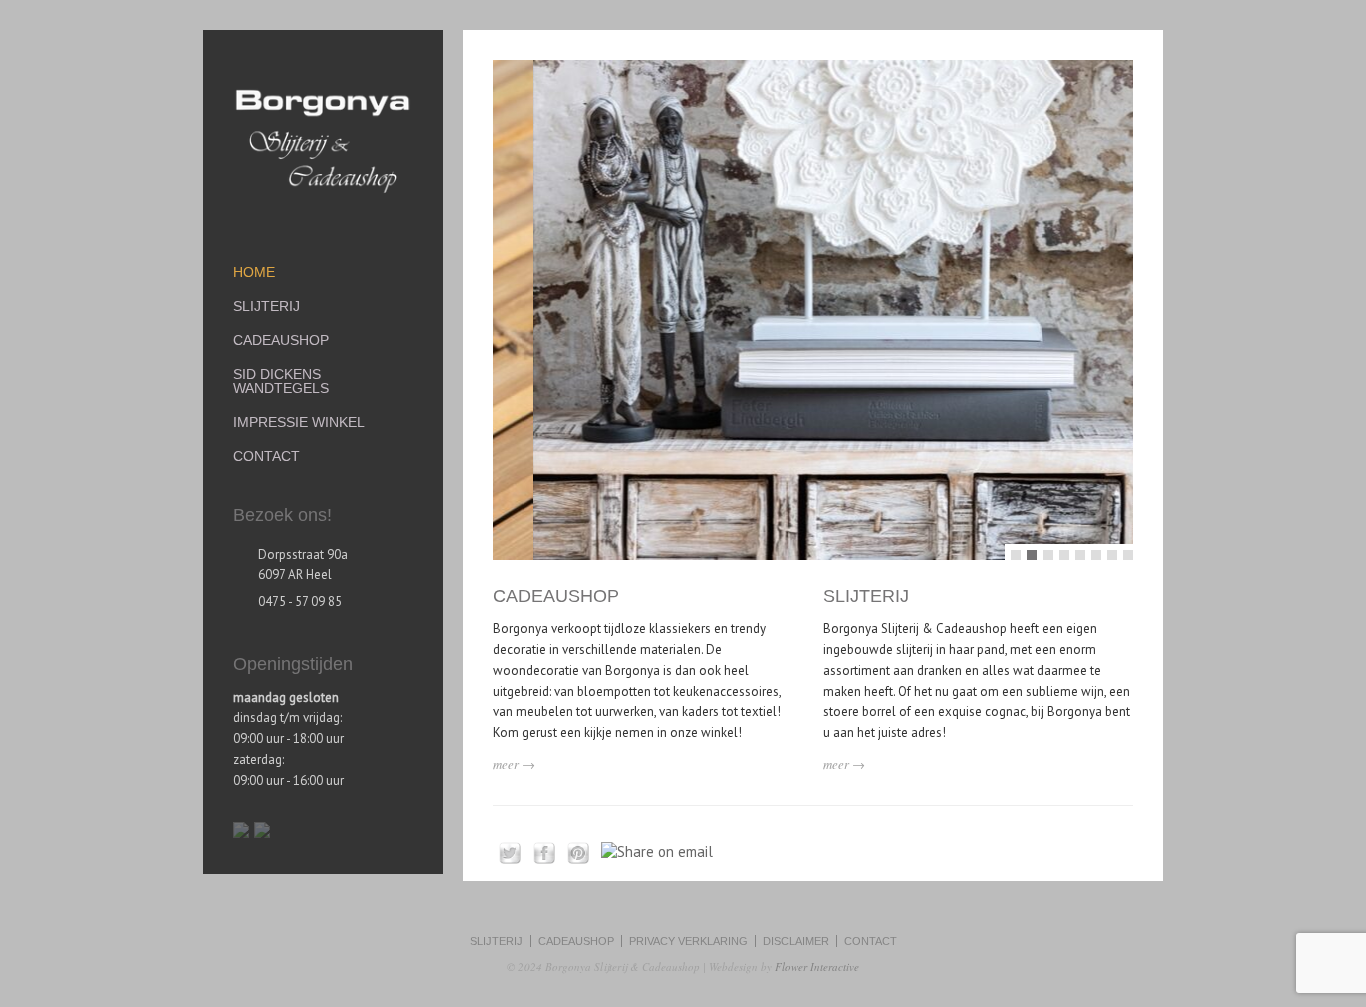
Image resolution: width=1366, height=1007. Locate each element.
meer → (514, 764)
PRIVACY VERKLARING (688, 941)
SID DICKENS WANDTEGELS (281, 381)
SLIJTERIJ (866, 596)
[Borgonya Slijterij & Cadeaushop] (323, 202)
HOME (254, 272)
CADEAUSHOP (556, 596)
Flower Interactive (817, 966)
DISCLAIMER (796, 941)
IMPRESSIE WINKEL (299, 422)
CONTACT (266, 456)
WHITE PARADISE (880, 136)
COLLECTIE (915, 262)
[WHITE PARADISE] (813, 310)
